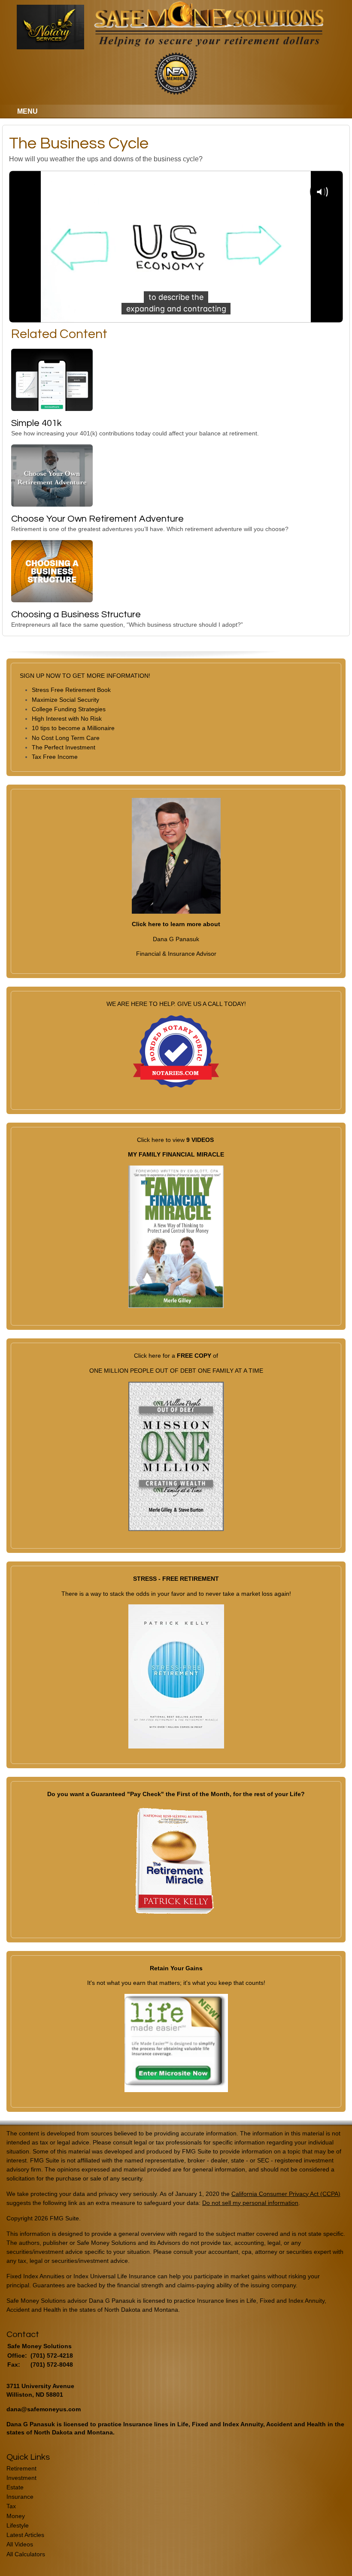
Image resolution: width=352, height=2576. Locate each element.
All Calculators (26, 2554)
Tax (11, 2506)
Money (16, 2516)
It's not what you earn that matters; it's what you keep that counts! (176, 1983)
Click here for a (155, 1356)
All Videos (20, 2544)
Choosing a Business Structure (76, 615)
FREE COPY (194, 1356)
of (215, 1356)
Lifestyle (18, 2525)
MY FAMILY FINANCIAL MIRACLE (176, 1154)
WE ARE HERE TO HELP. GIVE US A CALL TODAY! (176, 1004)
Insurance (20, 2497)
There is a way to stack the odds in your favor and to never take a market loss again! (176, 1594)
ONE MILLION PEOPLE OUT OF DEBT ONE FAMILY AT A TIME (176, 1371)
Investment (21, 2478)
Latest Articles (25, 2535)
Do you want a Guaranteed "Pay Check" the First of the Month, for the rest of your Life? (176, 1794)
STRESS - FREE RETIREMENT (176, 1579)
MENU (27, 111)
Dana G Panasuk (176, 939)
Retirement (21, 2468)
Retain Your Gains (176, 1968)
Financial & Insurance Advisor (176, 954)
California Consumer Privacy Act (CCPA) (286, 2194)
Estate (15, 2487)
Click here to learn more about (176, 924)
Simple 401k (36, 423)
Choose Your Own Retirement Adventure (97, 519)
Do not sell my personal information (250, 2203)
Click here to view (162, 1140)
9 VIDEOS (200, 1140)
